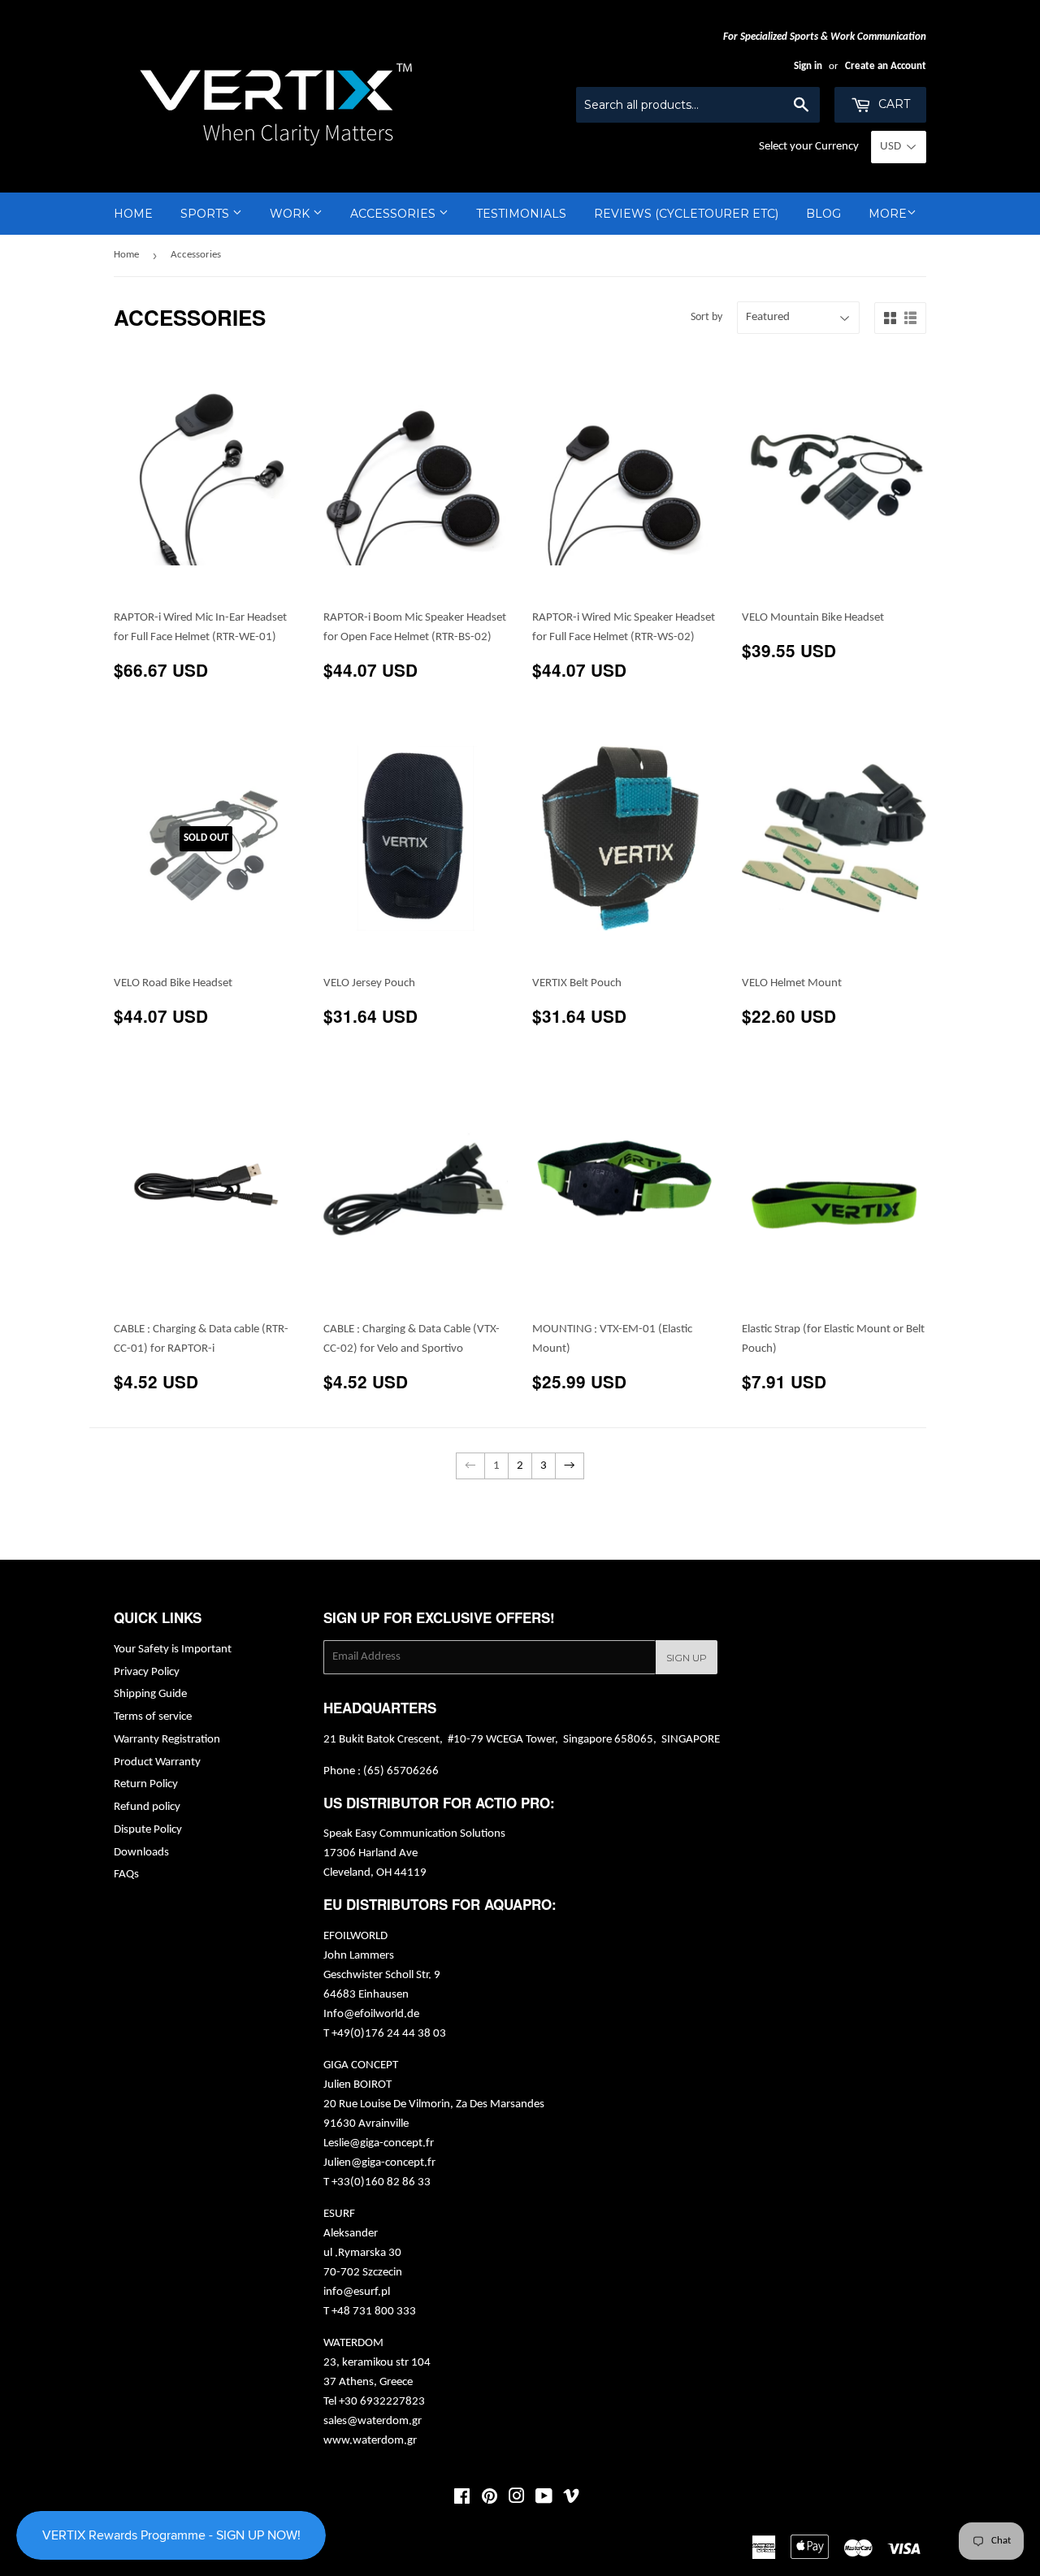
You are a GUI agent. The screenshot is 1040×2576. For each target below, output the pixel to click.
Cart (893, 104)
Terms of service (153, 1717)
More (888, 214)
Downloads (141, 1853)
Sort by (706, 317)
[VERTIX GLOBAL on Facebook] (462, 2499)
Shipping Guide (150, 1694)
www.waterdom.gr (370, 2441)
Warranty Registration (167, 1740)
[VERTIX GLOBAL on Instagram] (517, 2499)
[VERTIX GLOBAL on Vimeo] (571, 2499)
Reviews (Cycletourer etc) (686, 214)
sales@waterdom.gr (373, 2421)
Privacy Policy (147, 1672)
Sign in (808, 66)
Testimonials (521, 214)
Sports (206, 214)
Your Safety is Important (173, 1650)
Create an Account (886, 66)
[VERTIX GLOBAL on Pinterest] (490, 2499)
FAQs (126, 1875)
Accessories (394, 214)
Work (291, 214)
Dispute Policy (148, 1830)
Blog (823, 214)
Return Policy (146, 1784)
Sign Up (687, 1658)
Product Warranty (157, 1762)
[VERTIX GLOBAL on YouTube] (544, 2499)
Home (133, 214)
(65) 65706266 (401, 1771)
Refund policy (147, 1807)
